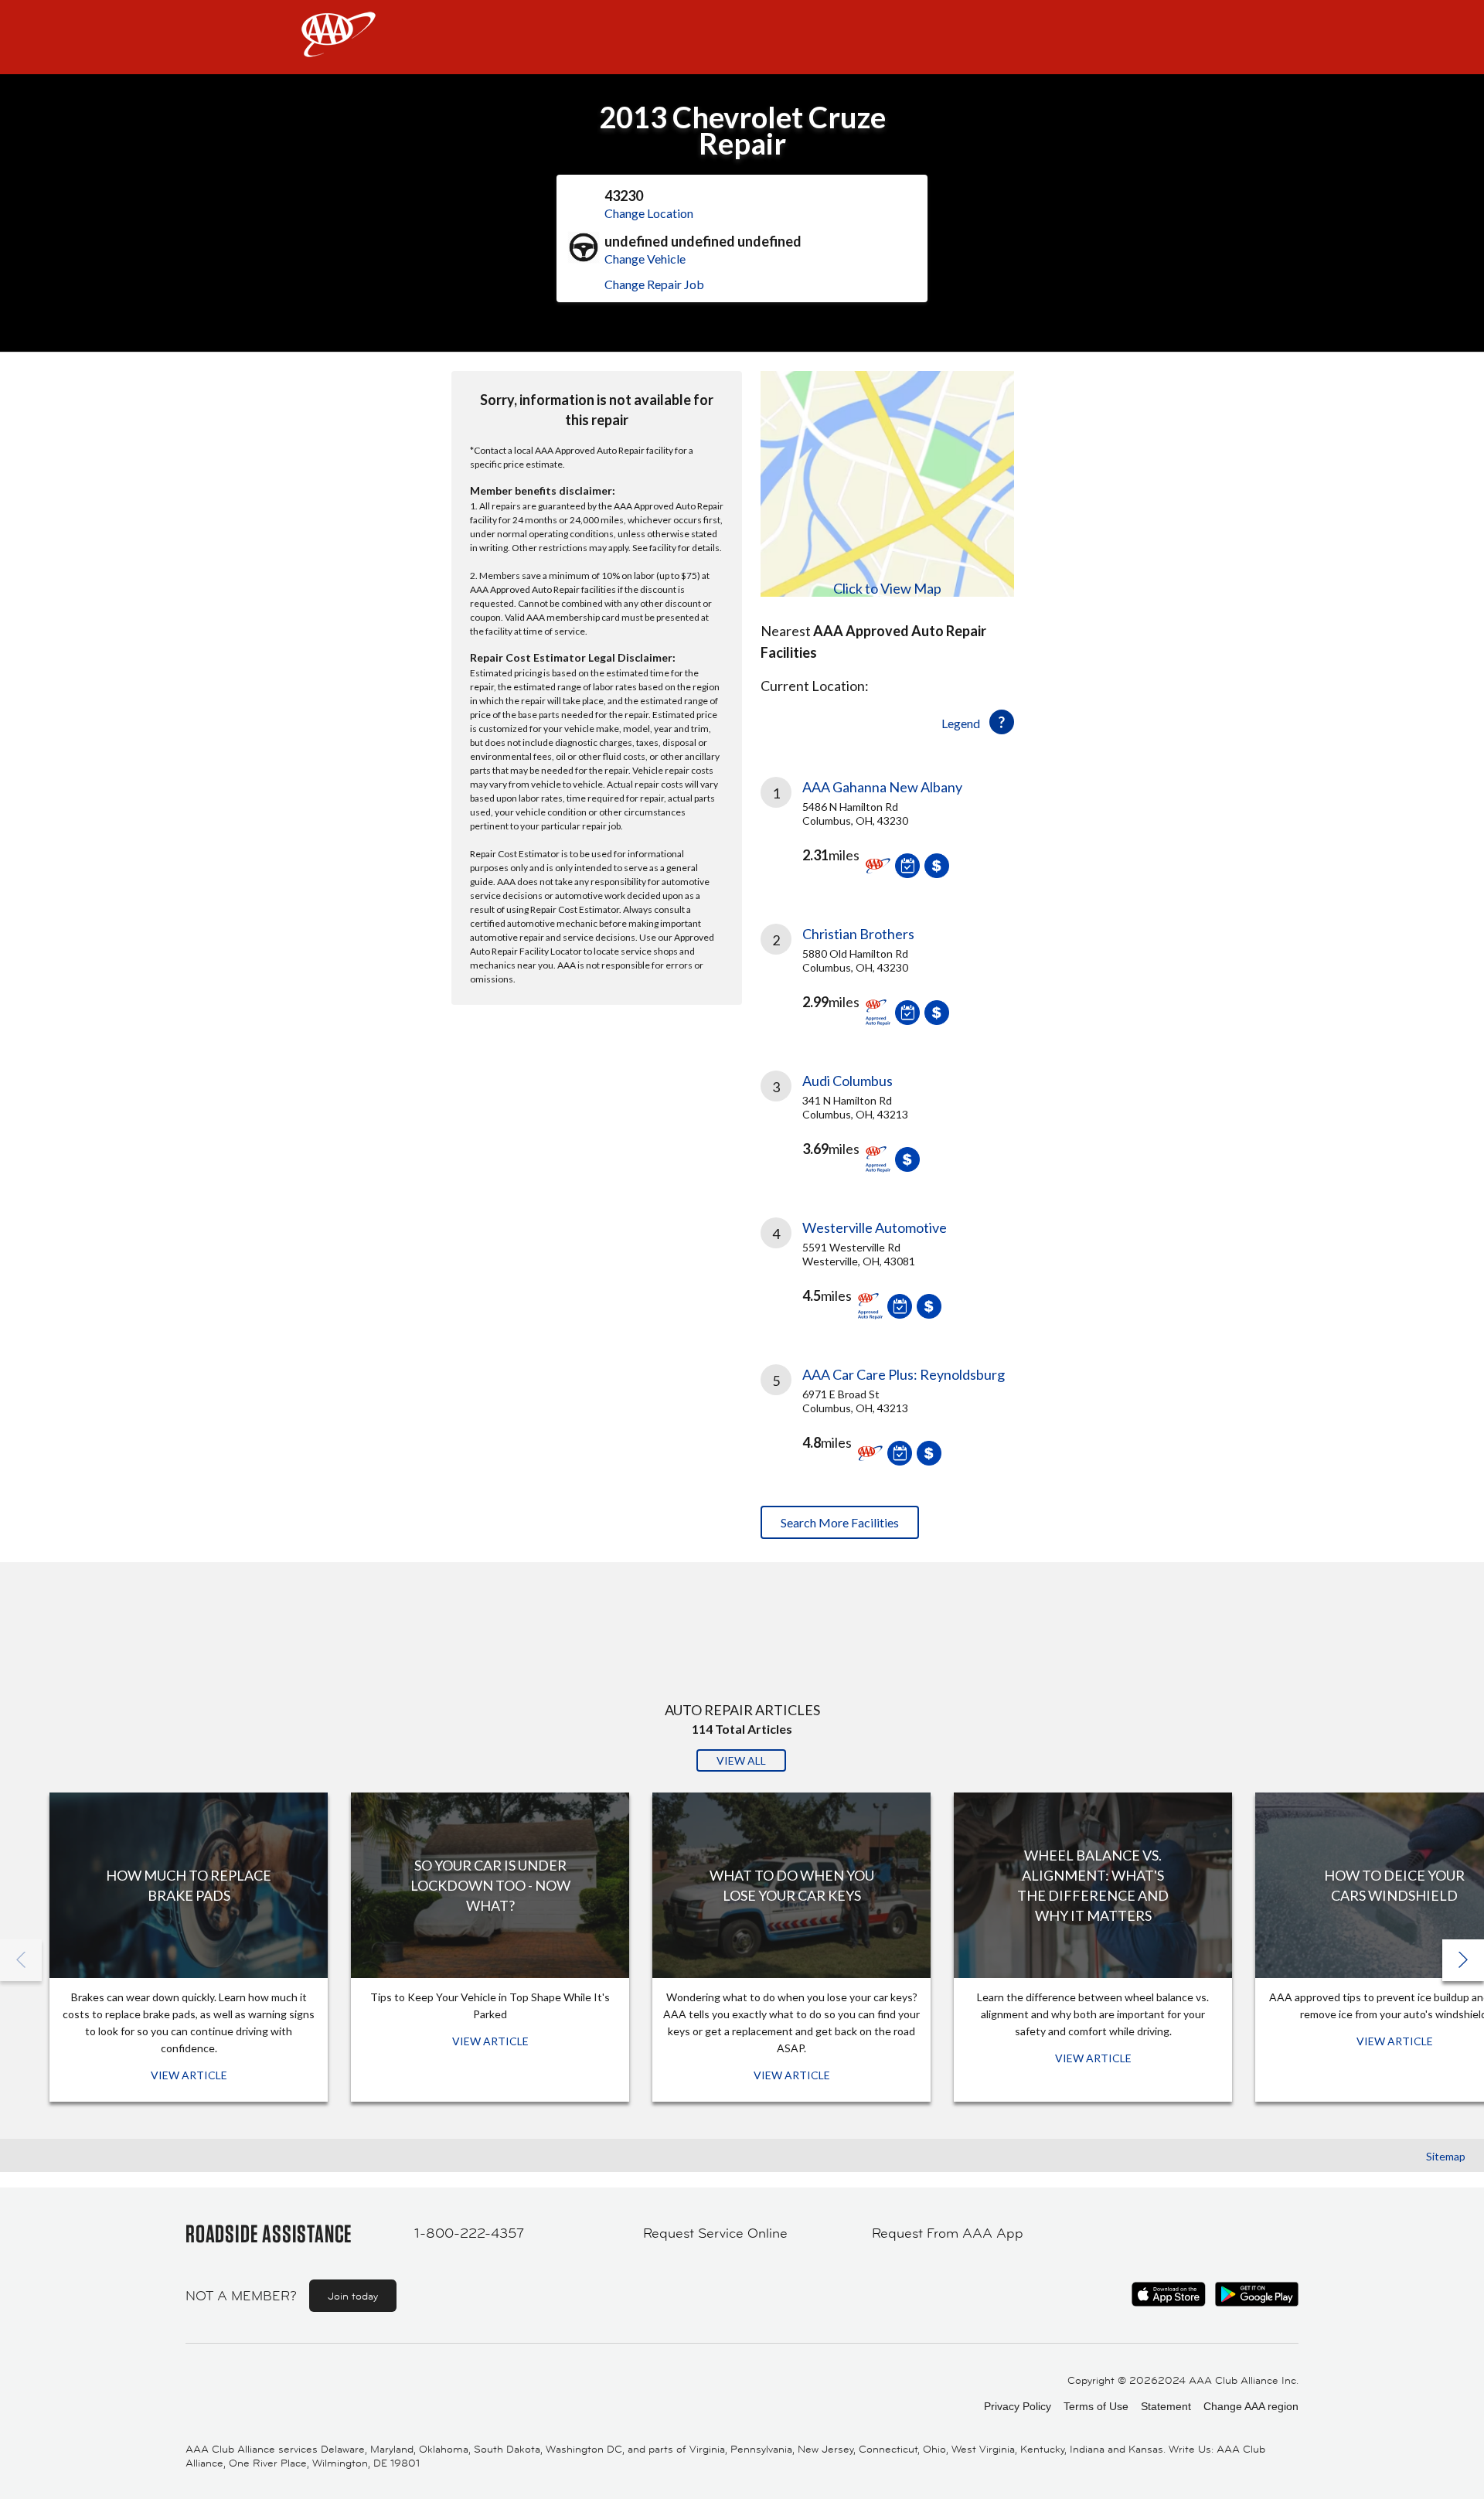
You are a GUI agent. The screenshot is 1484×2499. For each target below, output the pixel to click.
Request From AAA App (948, 2233)
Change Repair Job (654, 284)
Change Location (649, 213)
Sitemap (1446, 2156)
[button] (1463, 1960)
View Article (189, 2075)
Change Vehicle (645, 259)
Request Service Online (715, 2233)
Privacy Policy (1018, 2406)
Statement (1166, 2406)
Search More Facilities (840, 1522)
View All (741, 1760)
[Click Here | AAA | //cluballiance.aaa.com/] (339, 48)
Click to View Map (887, 588)
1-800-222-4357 (469, 2233)
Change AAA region (1251, 2406)
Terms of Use (1096, 2406)
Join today (353, 2296)
